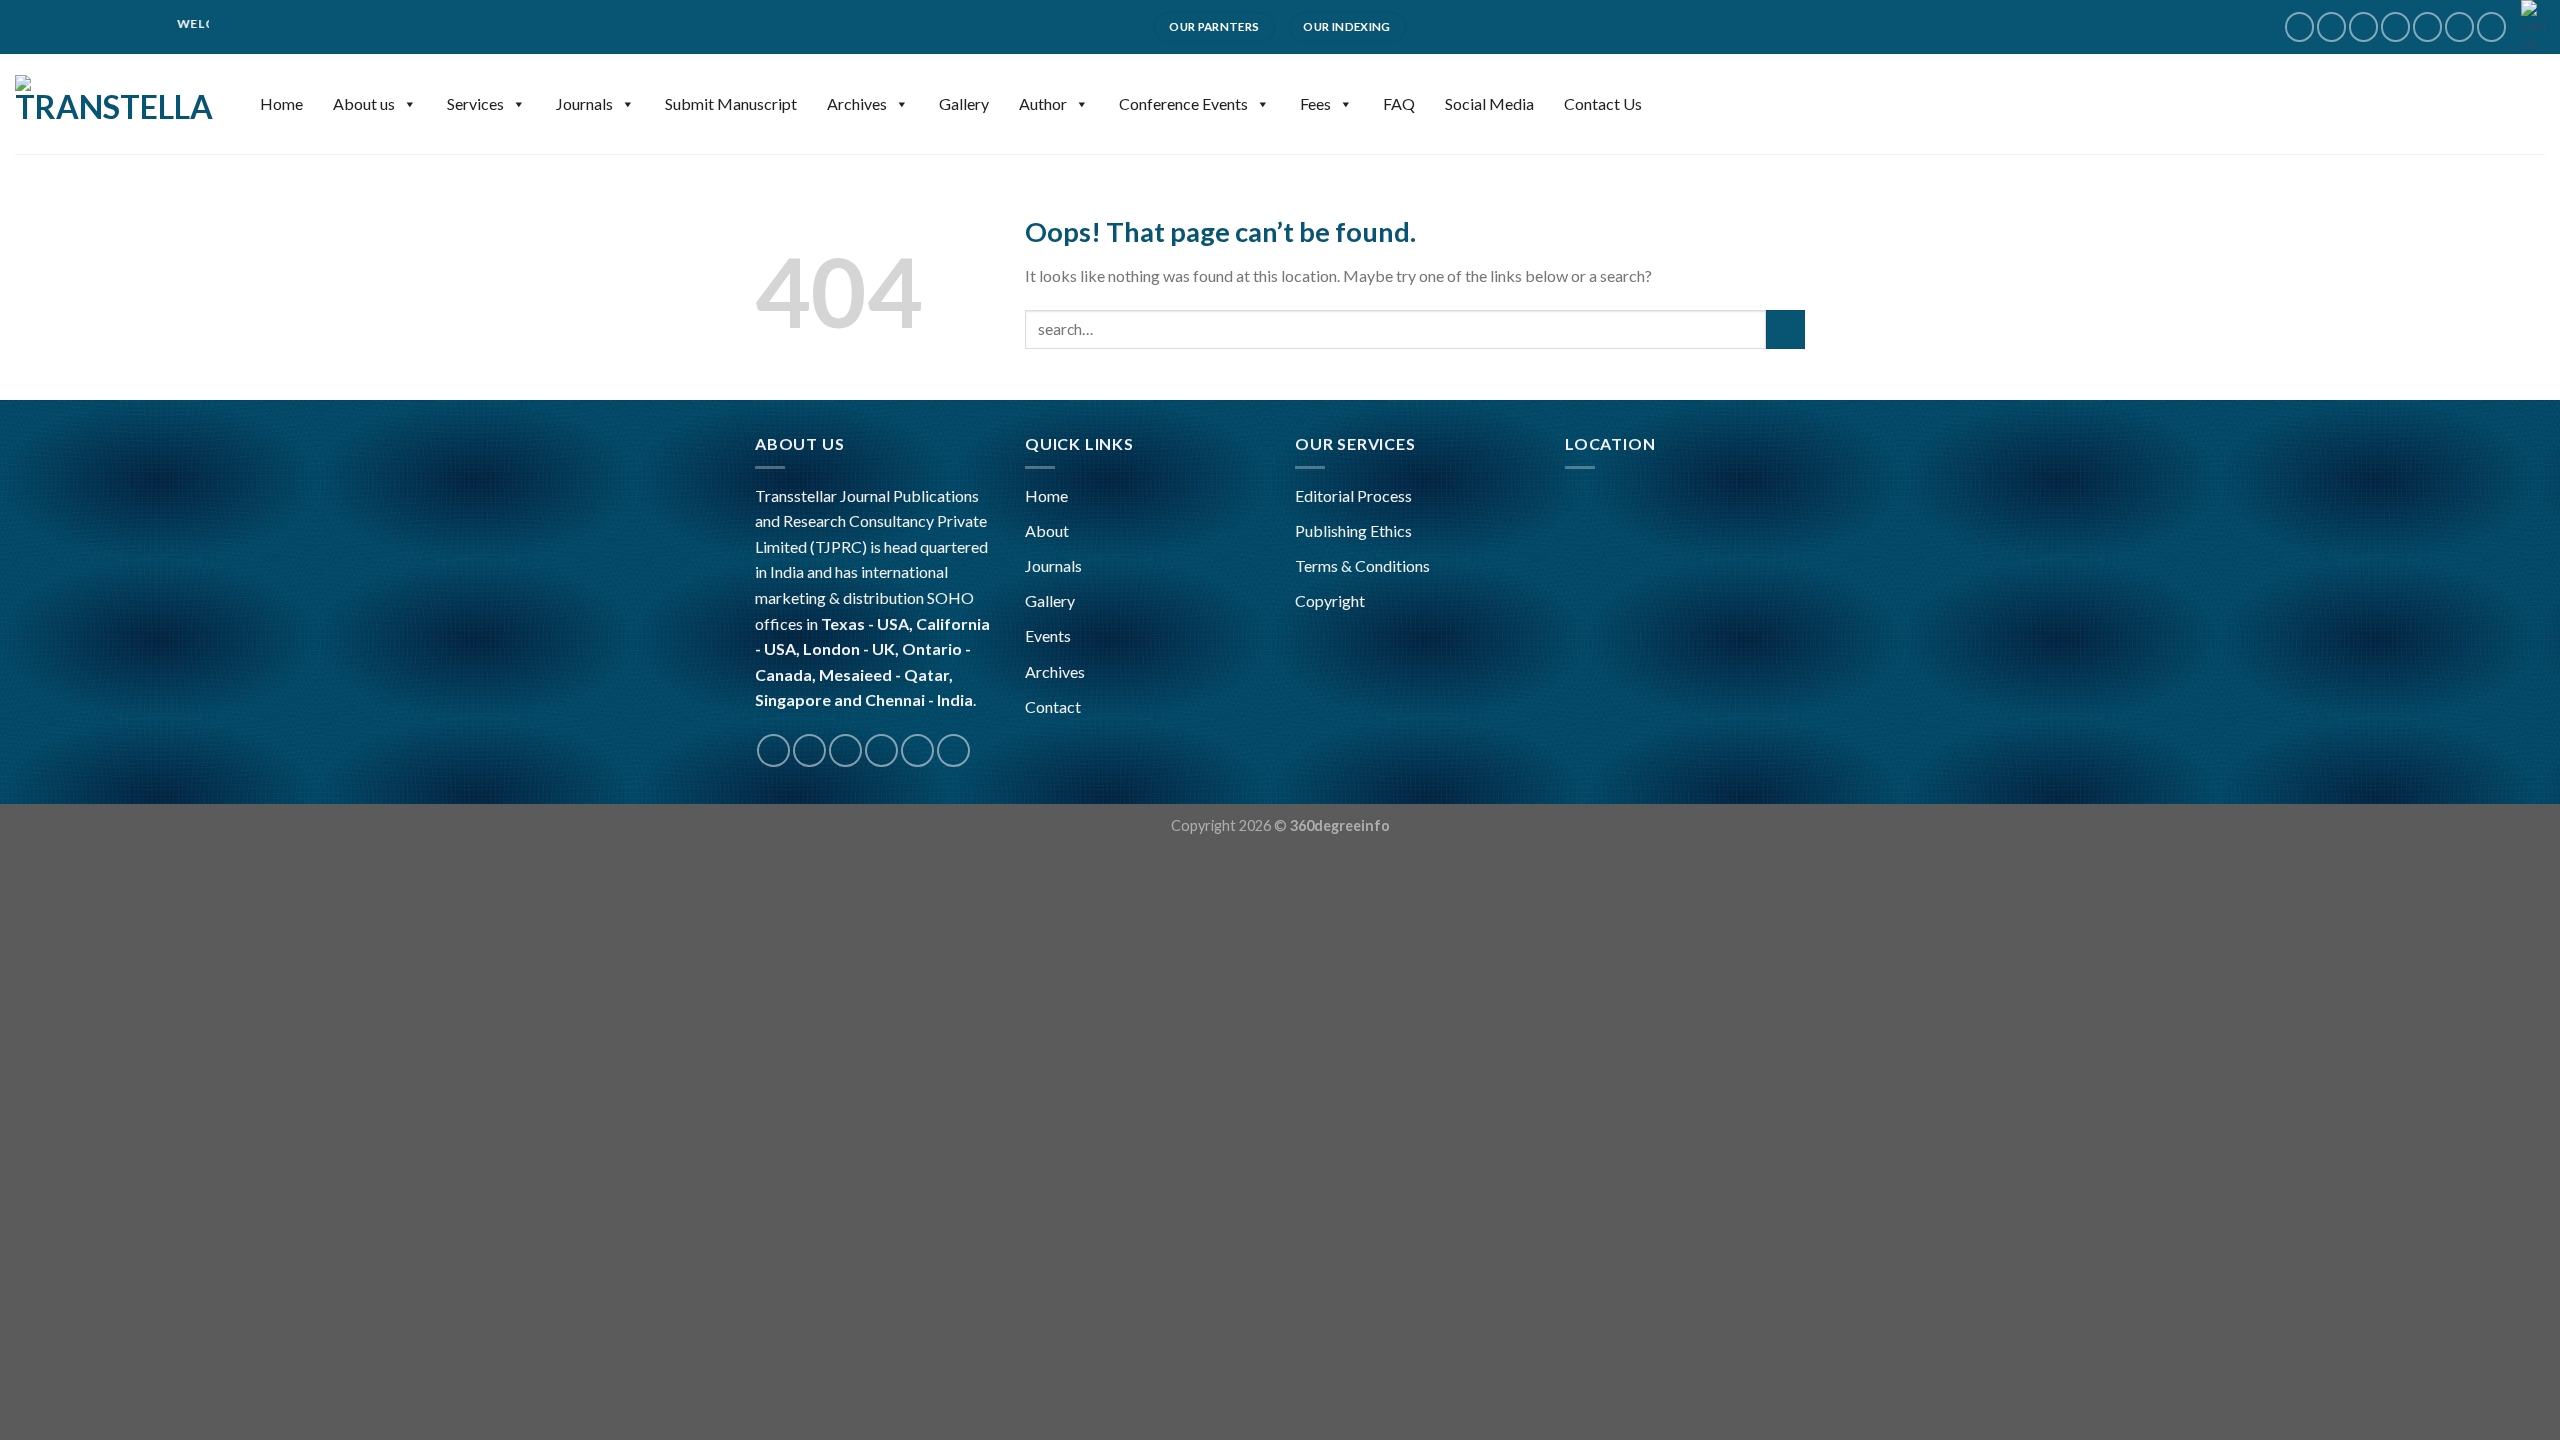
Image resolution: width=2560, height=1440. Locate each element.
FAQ (1399, 103)
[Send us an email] (2395, 26)
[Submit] (1785, 329)
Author (1043, 103)
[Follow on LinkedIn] (2491, 26)
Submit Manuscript (731, 103)
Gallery (964, 103)
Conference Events (1183, 103)
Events (1048, 635)
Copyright (1330, 600)
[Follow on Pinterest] (2459, 26)
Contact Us (1603, 103)
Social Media (1489, 103)
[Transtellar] (115, 104)
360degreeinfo (1340, 825)
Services (475, 103)
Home (281, 103)
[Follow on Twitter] (2363, 26)
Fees (1315, 103)
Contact (1053, 706)
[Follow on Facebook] (2299, 26)
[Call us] (2427, 26)
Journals (584, 103)
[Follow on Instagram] (2331, 26)
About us (364, 103)
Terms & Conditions (1362, 565)
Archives (857, 103)
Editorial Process (1353, 495)
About (1047, 530)
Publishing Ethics (1353, 530)
